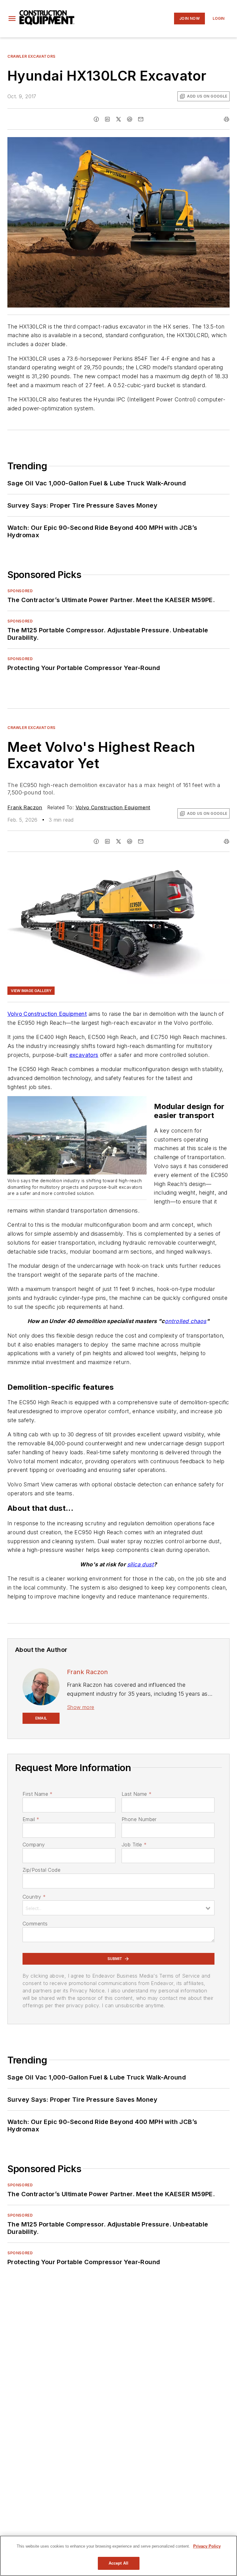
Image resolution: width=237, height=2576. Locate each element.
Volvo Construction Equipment (113, 807)
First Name (37, 1794)
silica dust (140, 1564)
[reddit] (130, 119)
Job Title (134, 1845)
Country (34, 1897)
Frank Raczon (25, 807)
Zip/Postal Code (42, 1870)
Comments (35, 1924)
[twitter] (118, 119)
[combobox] (118, 1908)
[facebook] (96, 119)
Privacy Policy (207, 2546)
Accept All (118, 2563)
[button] (12, 19)
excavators (84, 1055)
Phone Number (139, 1819)
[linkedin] (107, 119)
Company (34, 1845)
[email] (141, 119)
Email (31, 1819)
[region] (118, 2556)
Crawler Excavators (31, 56)
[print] (227, 119)
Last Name (137, 1794)
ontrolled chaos (186, 1321)
